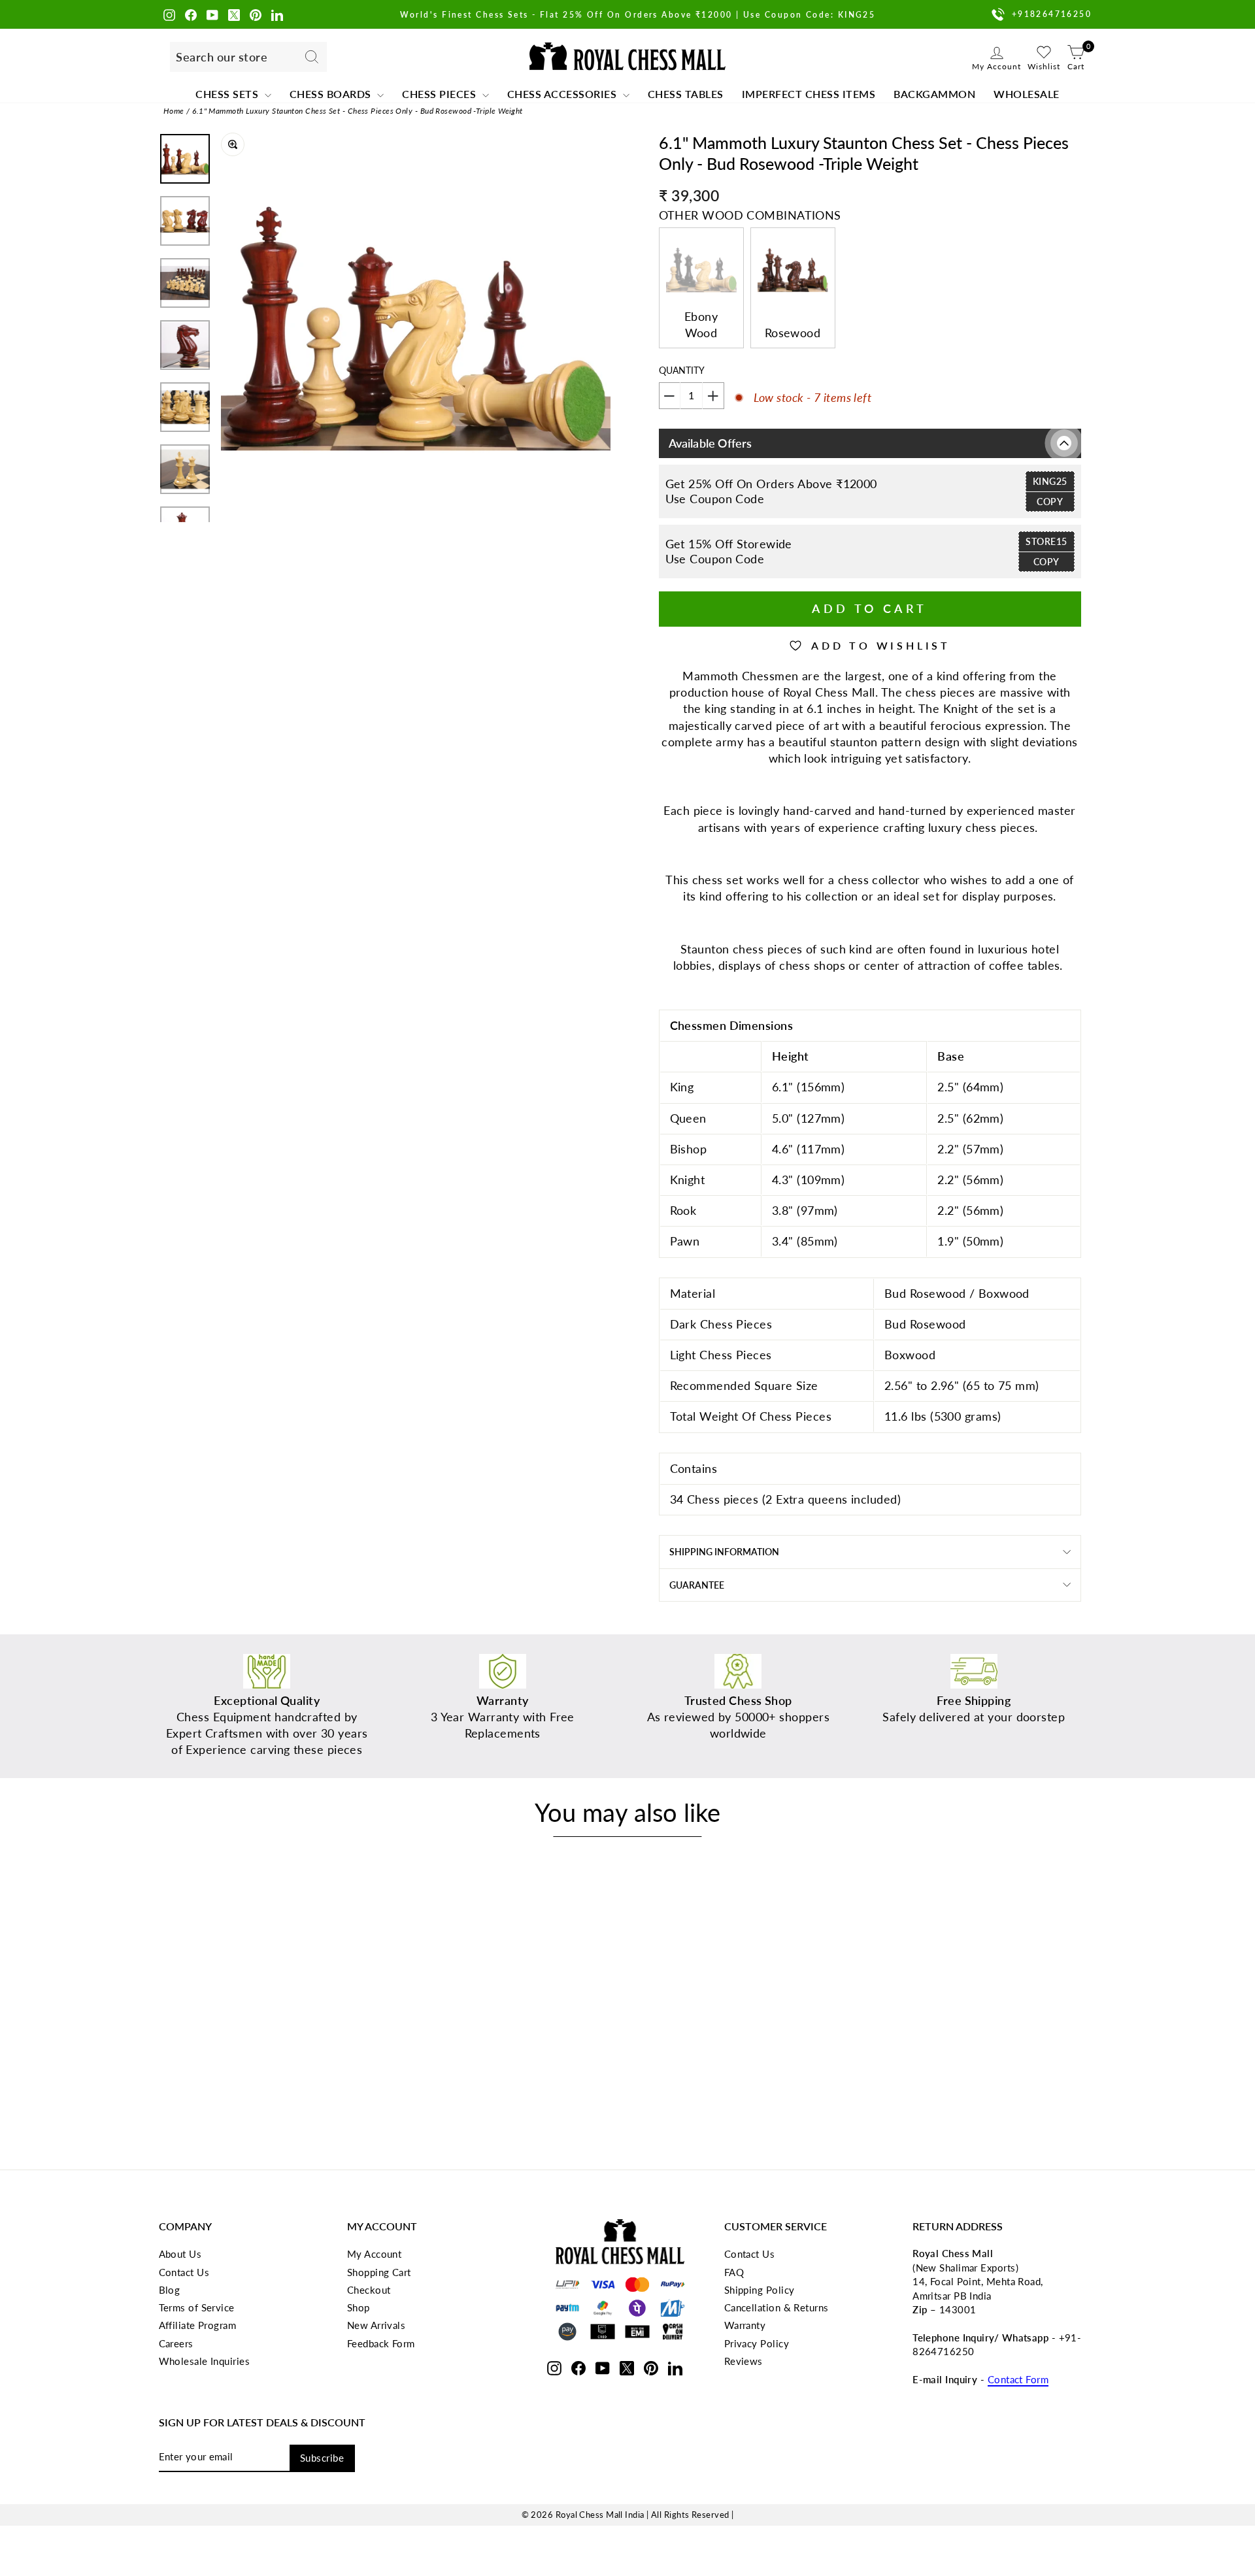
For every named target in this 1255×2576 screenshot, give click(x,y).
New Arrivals (376, 2325)
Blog (170, 2290)
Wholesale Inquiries (205, 2361)
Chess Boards (332, 94)
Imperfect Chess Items (809, 94)
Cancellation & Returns (777, 2307)
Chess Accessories (563, 94)
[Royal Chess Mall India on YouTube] (212, 14)
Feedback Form (381, 2343)
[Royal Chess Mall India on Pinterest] (256, 14)
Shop (359, 2307)
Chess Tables (686, 94)
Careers (176, 2343)
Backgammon (934, 94)
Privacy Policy (757, 2343)
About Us (180, 2254)
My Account (375, 2254)
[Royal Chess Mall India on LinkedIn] (277, 14)
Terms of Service (197, 2307)
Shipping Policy (760, 2290)
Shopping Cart (379, 2272)
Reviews (744, 2361)
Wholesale (1027, 94)
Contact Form (1018, 2379)
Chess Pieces (441, 94)
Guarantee (697, 1585)
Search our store (222, 57)
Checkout (369, 2290)
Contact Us (184, 2272)
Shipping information (724, 1552)
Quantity (682, 370)
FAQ (734, 2272)
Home (174, 111)
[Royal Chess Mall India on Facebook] (191, 14)
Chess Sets (228, 94)
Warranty (745, 2325)
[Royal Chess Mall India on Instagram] (169, 14)
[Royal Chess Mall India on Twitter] (234, 14)
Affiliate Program (198, 2325)
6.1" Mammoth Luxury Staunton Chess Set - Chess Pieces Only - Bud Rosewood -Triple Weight (358, 111)
